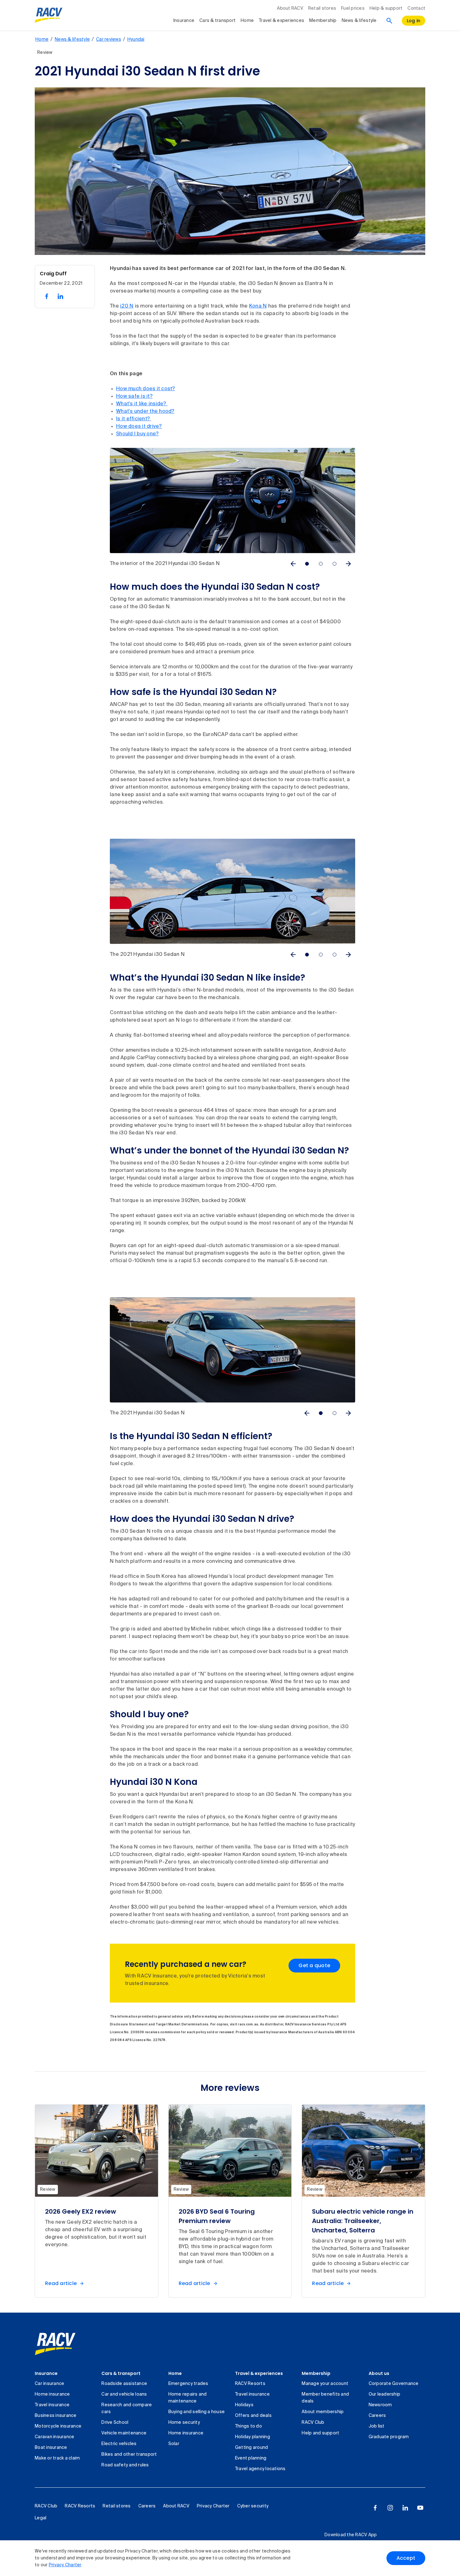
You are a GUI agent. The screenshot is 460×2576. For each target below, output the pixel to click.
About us (379, 2373)
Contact (416, 8)
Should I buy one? (137, 434)
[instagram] (390, 2508)
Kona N (258, 306)
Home (247, 21)
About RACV (290, 8)
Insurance (184, 21)
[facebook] (375, 2508)
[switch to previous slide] (293, 564)
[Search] (389, 21)
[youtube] (420, 2508)
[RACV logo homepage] (49, 15)
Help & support (386, 8)
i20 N (127, 306)
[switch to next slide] (348, 564)
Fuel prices (353, 8)
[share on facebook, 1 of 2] (47, 296)
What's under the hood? (145, 412)
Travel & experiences (281, 21)
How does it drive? (139, 427)
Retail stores (322, 8)
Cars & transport (217, 21)
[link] (55, 2344)
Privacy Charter (65, 2565)
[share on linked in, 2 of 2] (60, 296)
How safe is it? (134, 397)
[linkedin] (405, 2508)
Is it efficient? (134, 419)
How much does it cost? (146, 389)
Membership (323, 21)
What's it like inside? (142, 404)
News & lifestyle (359, 21)
